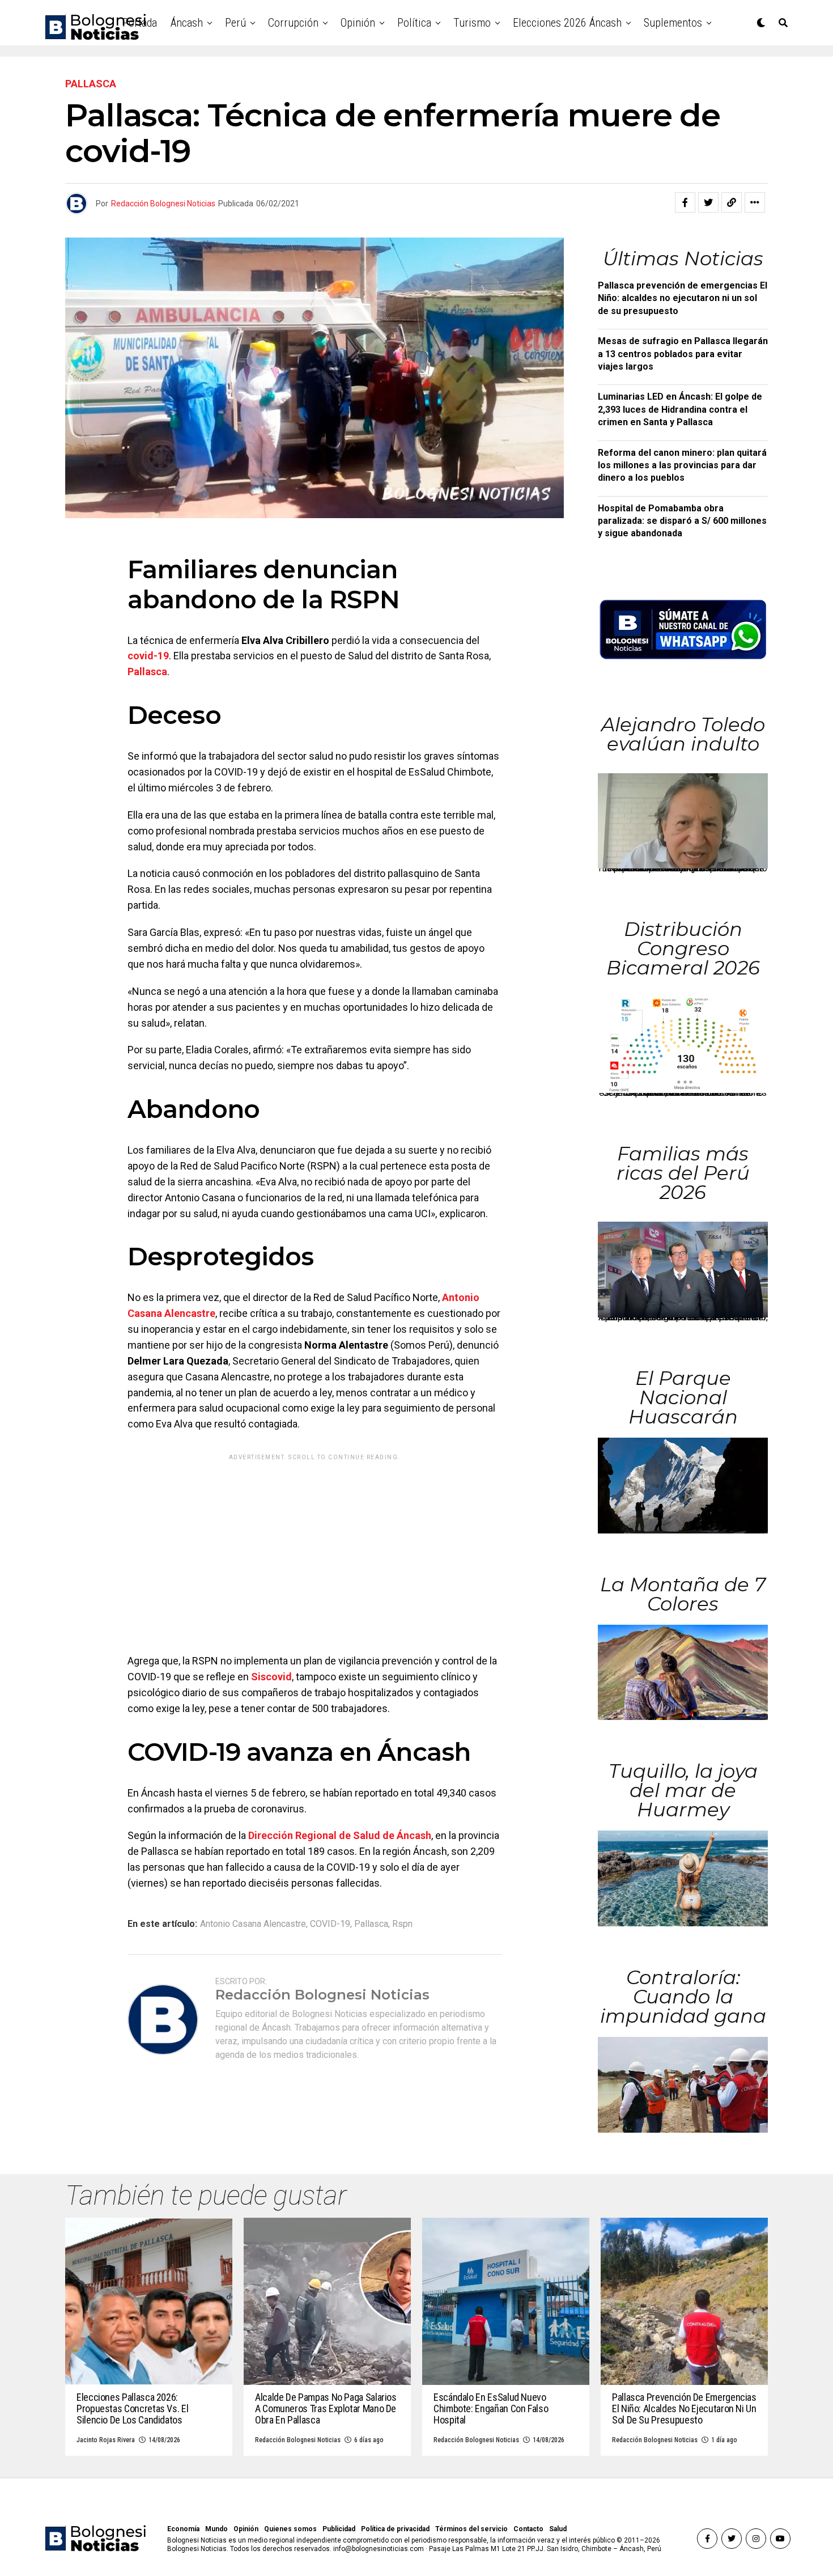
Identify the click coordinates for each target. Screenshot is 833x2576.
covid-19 (148, 656)
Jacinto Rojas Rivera (106, 2440)
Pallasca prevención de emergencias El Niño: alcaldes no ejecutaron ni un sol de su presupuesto (683, 298)
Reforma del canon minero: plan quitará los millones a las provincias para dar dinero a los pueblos (682, 465)
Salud (558, 2529)
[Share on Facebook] (685, 202)
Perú (235, 23)
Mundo (216, 2529)
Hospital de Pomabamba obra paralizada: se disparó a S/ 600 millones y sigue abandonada (682, 521)
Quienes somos (290, 2529)
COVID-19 (330, 1924)
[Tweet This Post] (708, 202)
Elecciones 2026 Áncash (567, 23)
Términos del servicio (471, 2529)
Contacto (528, 2529)
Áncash (187, 23)
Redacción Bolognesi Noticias (163, 204)
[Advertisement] (314, 1545)
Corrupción (293, 23)
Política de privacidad (395, 2529)
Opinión (358, 23)
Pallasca (147, 671)
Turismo (472, 23)
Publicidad (339, 2529)
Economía (183, 2529)
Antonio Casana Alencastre (253, 1924)
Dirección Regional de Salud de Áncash (340, 1835)
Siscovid (271, 1677)
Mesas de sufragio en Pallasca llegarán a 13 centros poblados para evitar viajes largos (683, 354)
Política (414, 23)
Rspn (402, 1924)
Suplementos (673, 23)
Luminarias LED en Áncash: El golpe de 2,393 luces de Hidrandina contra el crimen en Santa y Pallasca (680, 409)
